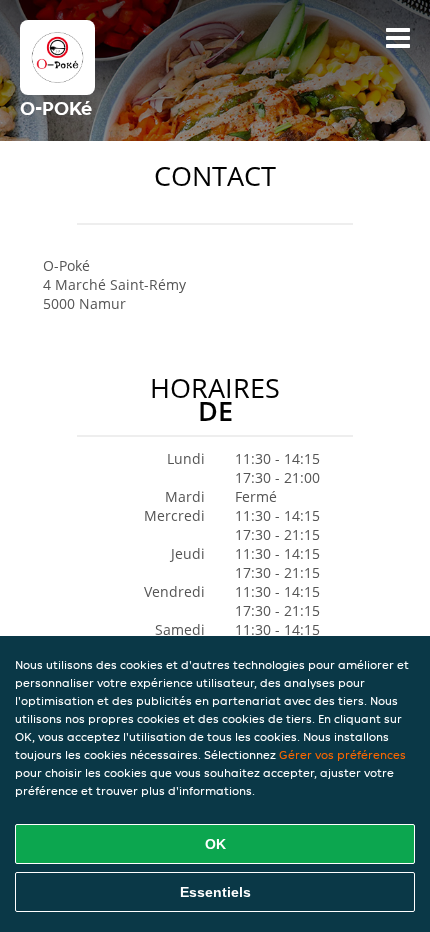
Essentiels (215, 892)
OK (215, 844)
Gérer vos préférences (342, 754)
